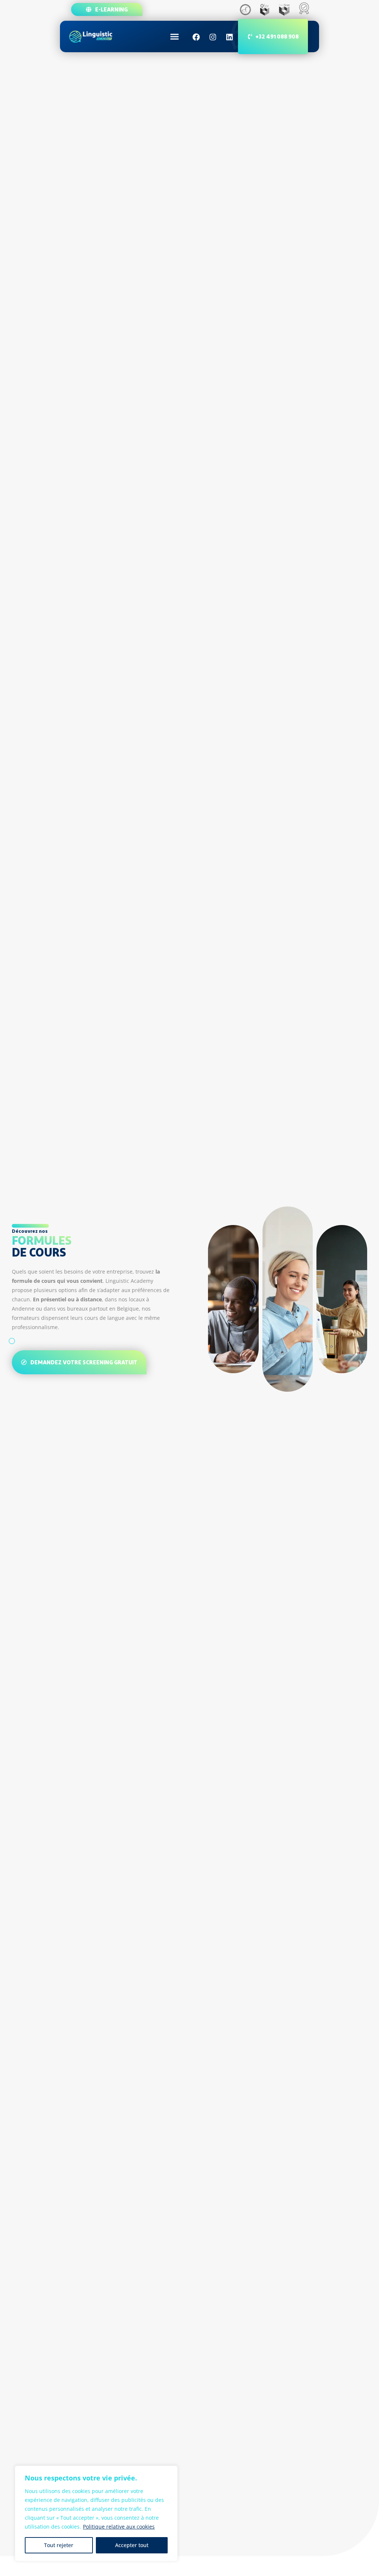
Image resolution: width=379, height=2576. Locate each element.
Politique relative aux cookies (119, 2527)
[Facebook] (196, 37)
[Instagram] (213, 37)
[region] (96, 2513)
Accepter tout (132, 2545)
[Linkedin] (229, 37)
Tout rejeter (59, 2545)
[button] (175, 37)
